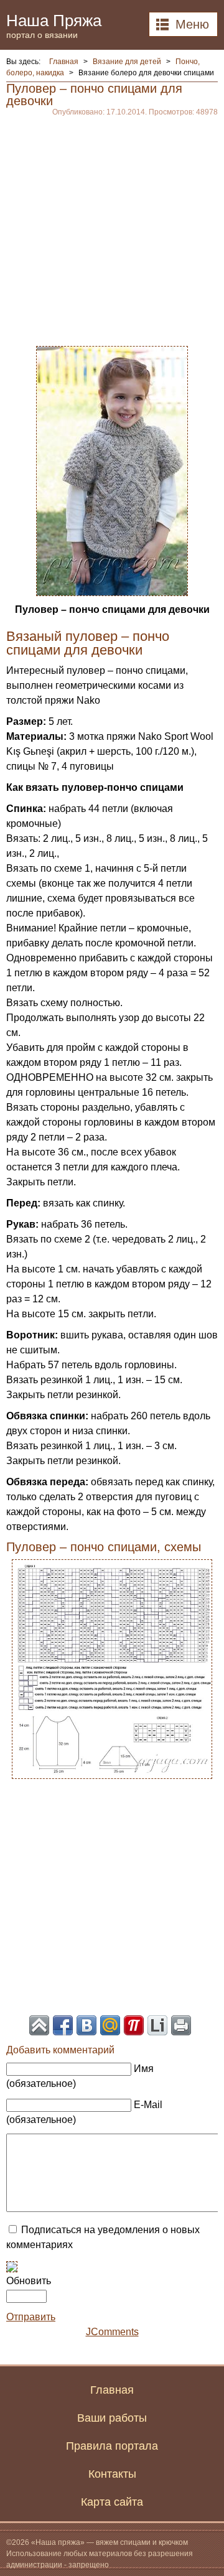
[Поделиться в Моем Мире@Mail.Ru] (110, 2025)
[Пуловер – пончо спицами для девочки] (112, 470)
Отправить (31, 2317)
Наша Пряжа (54, 25)
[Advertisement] (112, 228)
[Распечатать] (181, 2025)
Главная (112, 2390)
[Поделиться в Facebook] (63, 2025)
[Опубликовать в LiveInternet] (157, 2025)
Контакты (112, 2474)
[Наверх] (39, 2025)
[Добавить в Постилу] (134, 2025)
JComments (112, 2332)
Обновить (29, 2281)
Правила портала (112, 2446)
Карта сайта (112, 2502)
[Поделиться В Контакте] (86, 2025)
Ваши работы (112, 2418)
